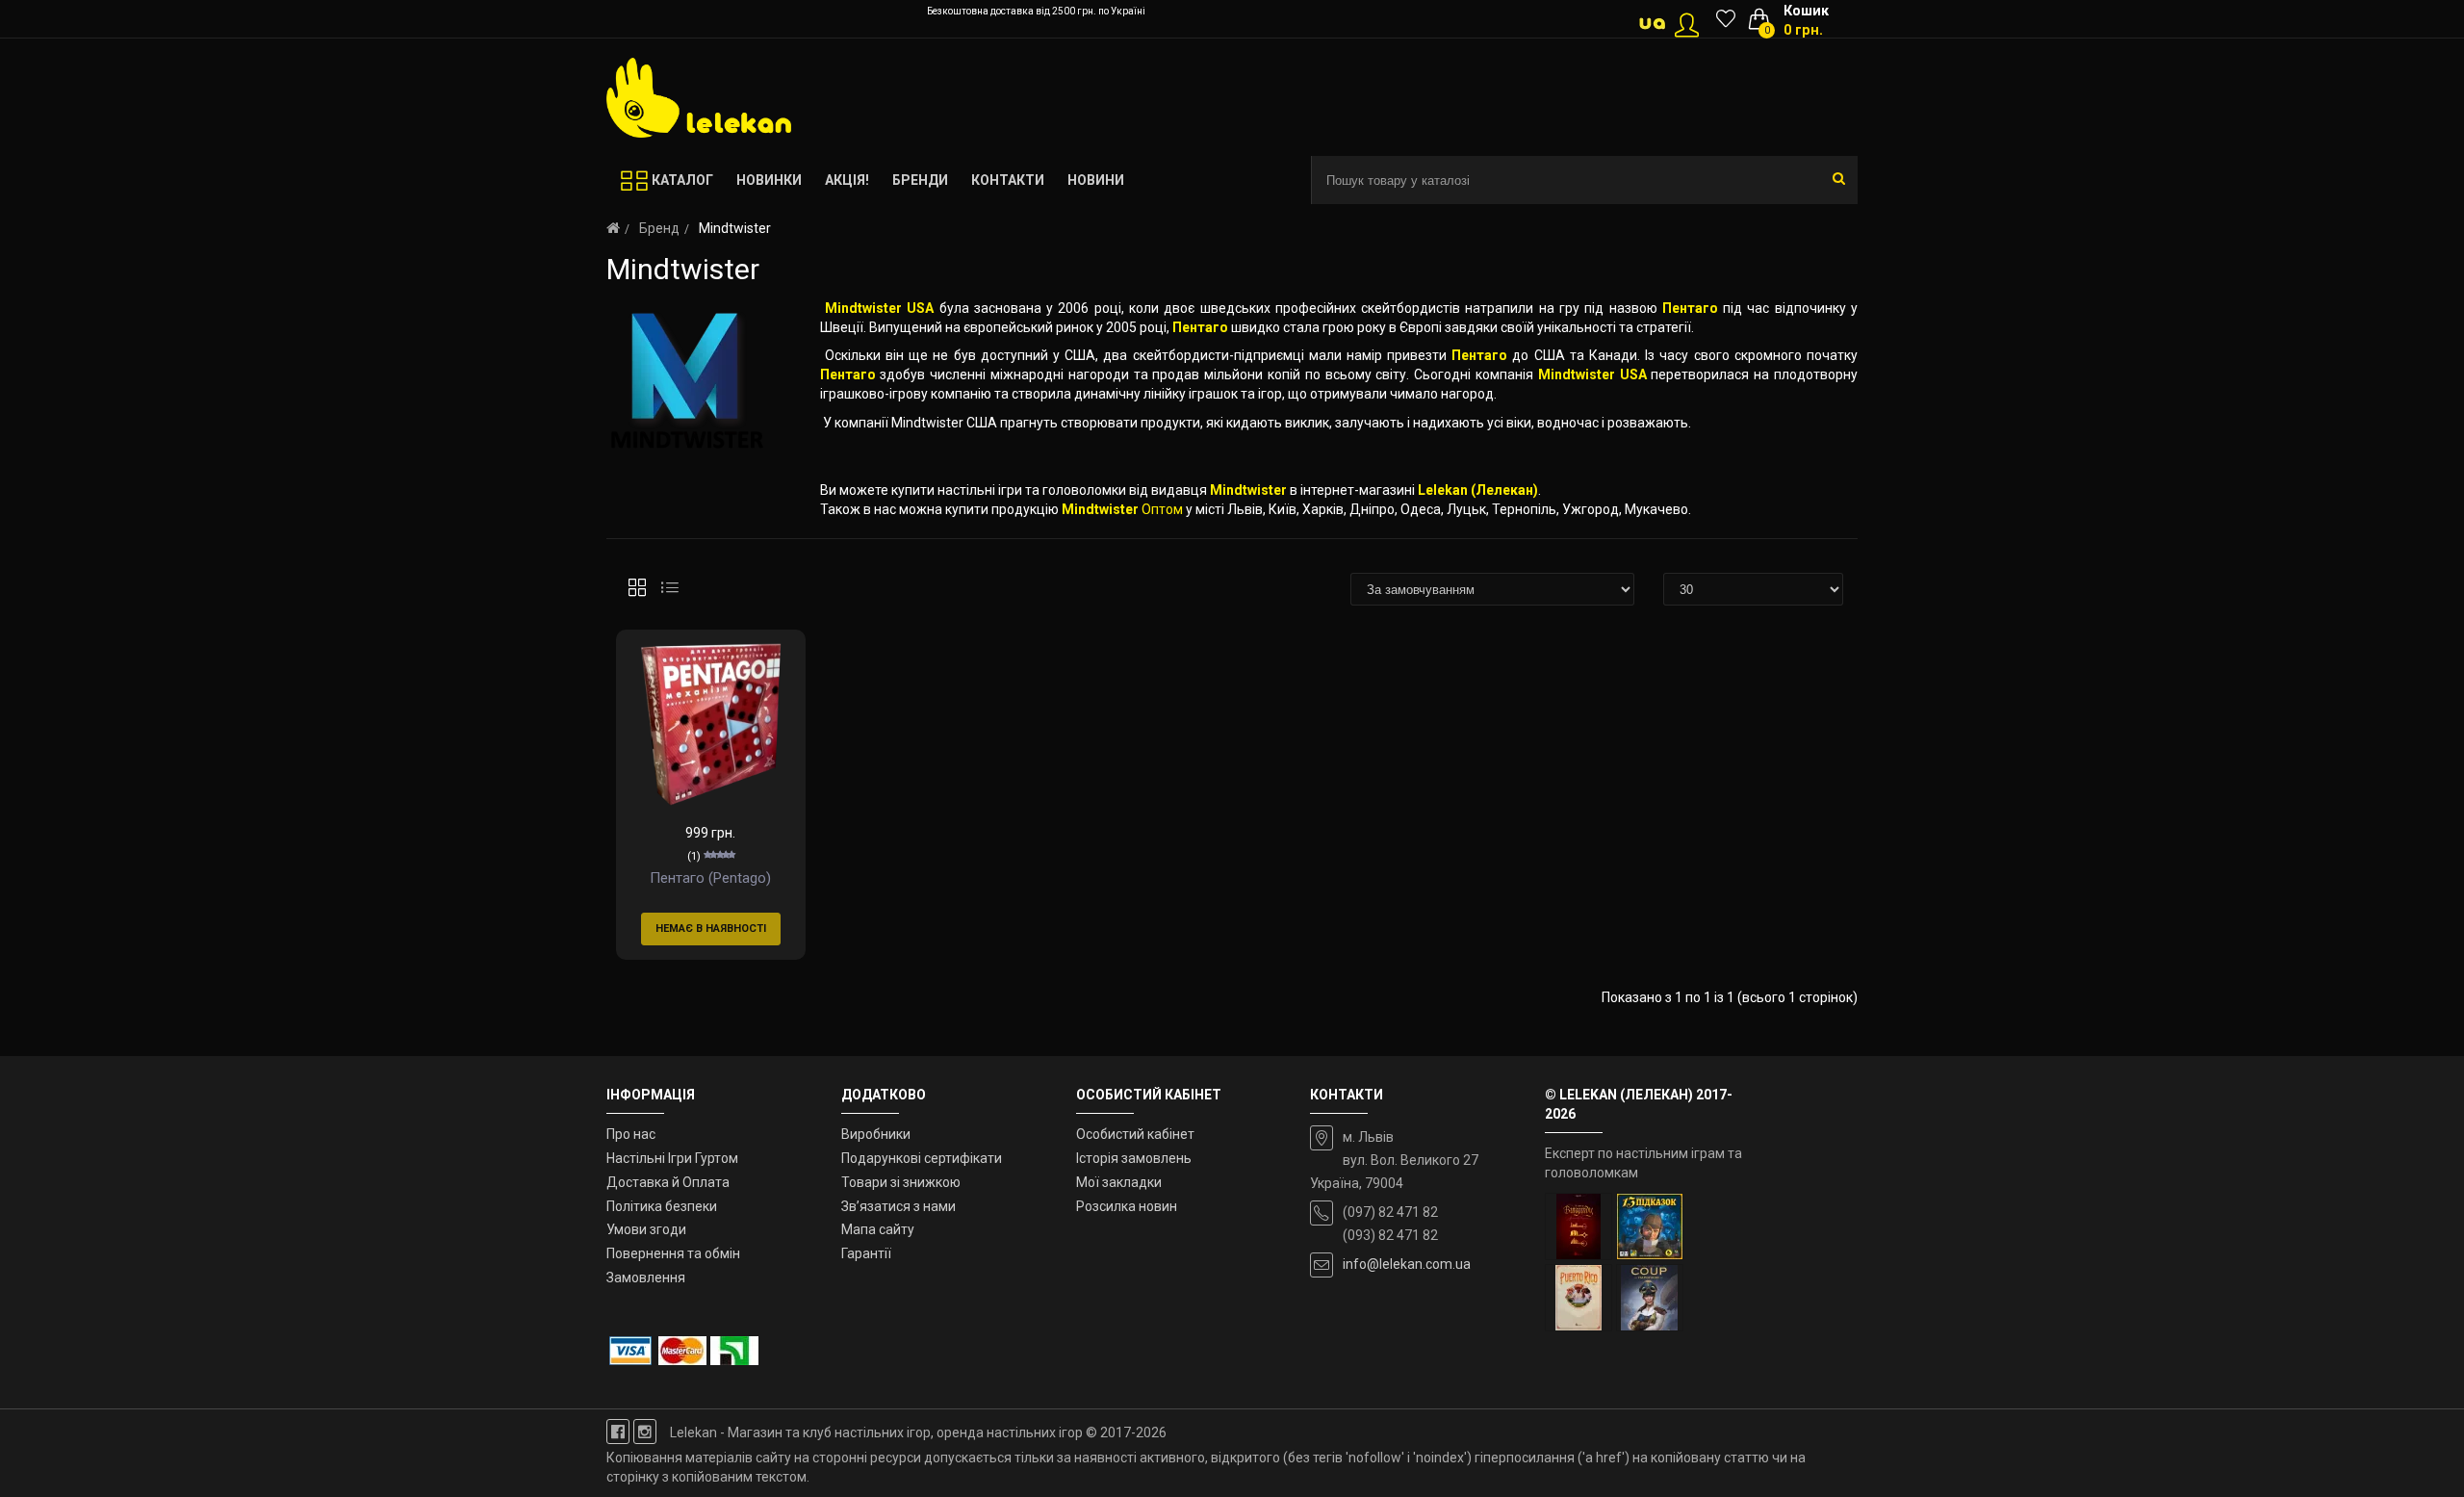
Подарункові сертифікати (922, 1158)
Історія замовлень (1134, 1158)
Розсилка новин (1127, 1206)
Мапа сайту (878, 1229)
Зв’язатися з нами (898, 1206)
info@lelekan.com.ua (1407, 1264)
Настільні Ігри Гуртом (672, 1158)
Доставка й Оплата (668, 1182)
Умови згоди (646, 1229)
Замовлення (646, 1278)
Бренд (659, 228)
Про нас (631, 1134)
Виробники (876, 1134)
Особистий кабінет (1135, 1134)
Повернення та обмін (673, 1253)
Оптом (1162, 509)
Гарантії (866, 1253)
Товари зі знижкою (901, 1182)
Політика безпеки (662, 1206)
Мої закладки (1119, 1182)
